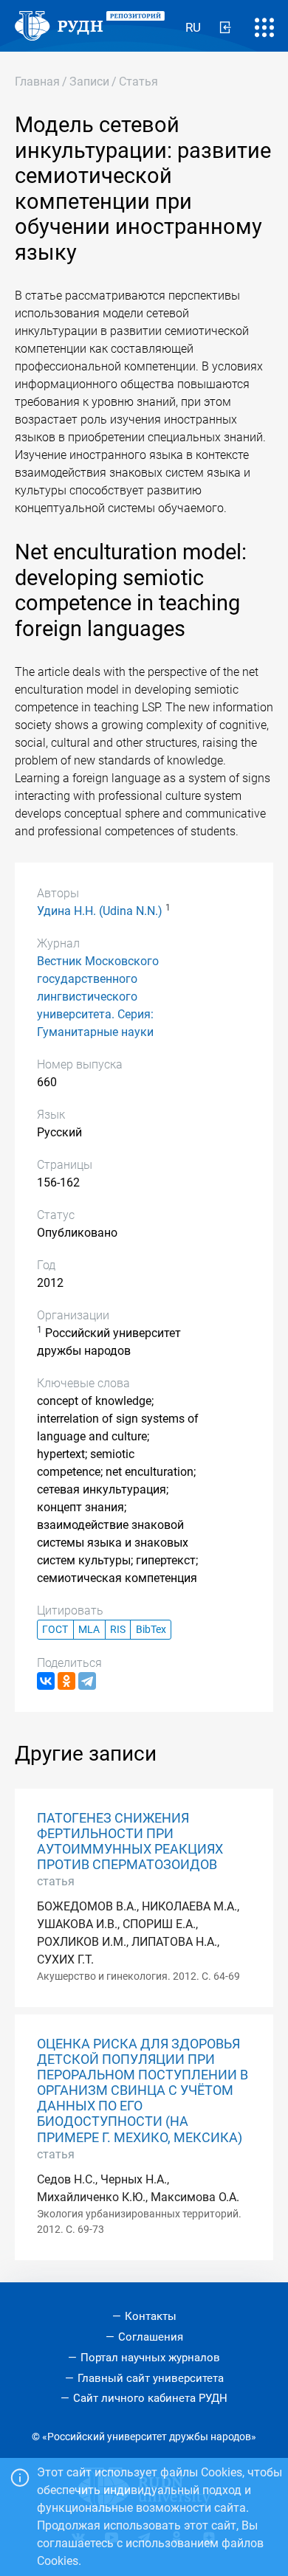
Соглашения (151, 2337)
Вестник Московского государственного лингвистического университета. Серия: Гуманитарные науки (98, 997)
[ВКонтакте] (46, 1681)
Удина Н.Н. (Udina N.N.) (100, 911)
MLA (89, 1630)
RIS (118, 1630)
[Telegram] (87, 1681)
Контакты (151, 2316)
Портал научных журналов (150, 2358)
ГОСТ (55, 1630)
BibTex (151, 1630)
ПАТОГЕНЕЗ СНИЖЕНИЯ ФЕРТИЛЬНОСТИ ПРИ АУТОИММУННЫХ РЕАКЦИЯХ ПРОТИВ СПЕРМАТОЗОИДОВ (130, 1841)
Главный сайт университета (151, 2378)
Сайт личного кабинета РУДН (150, 2398)
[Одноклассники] (66, 1681)
